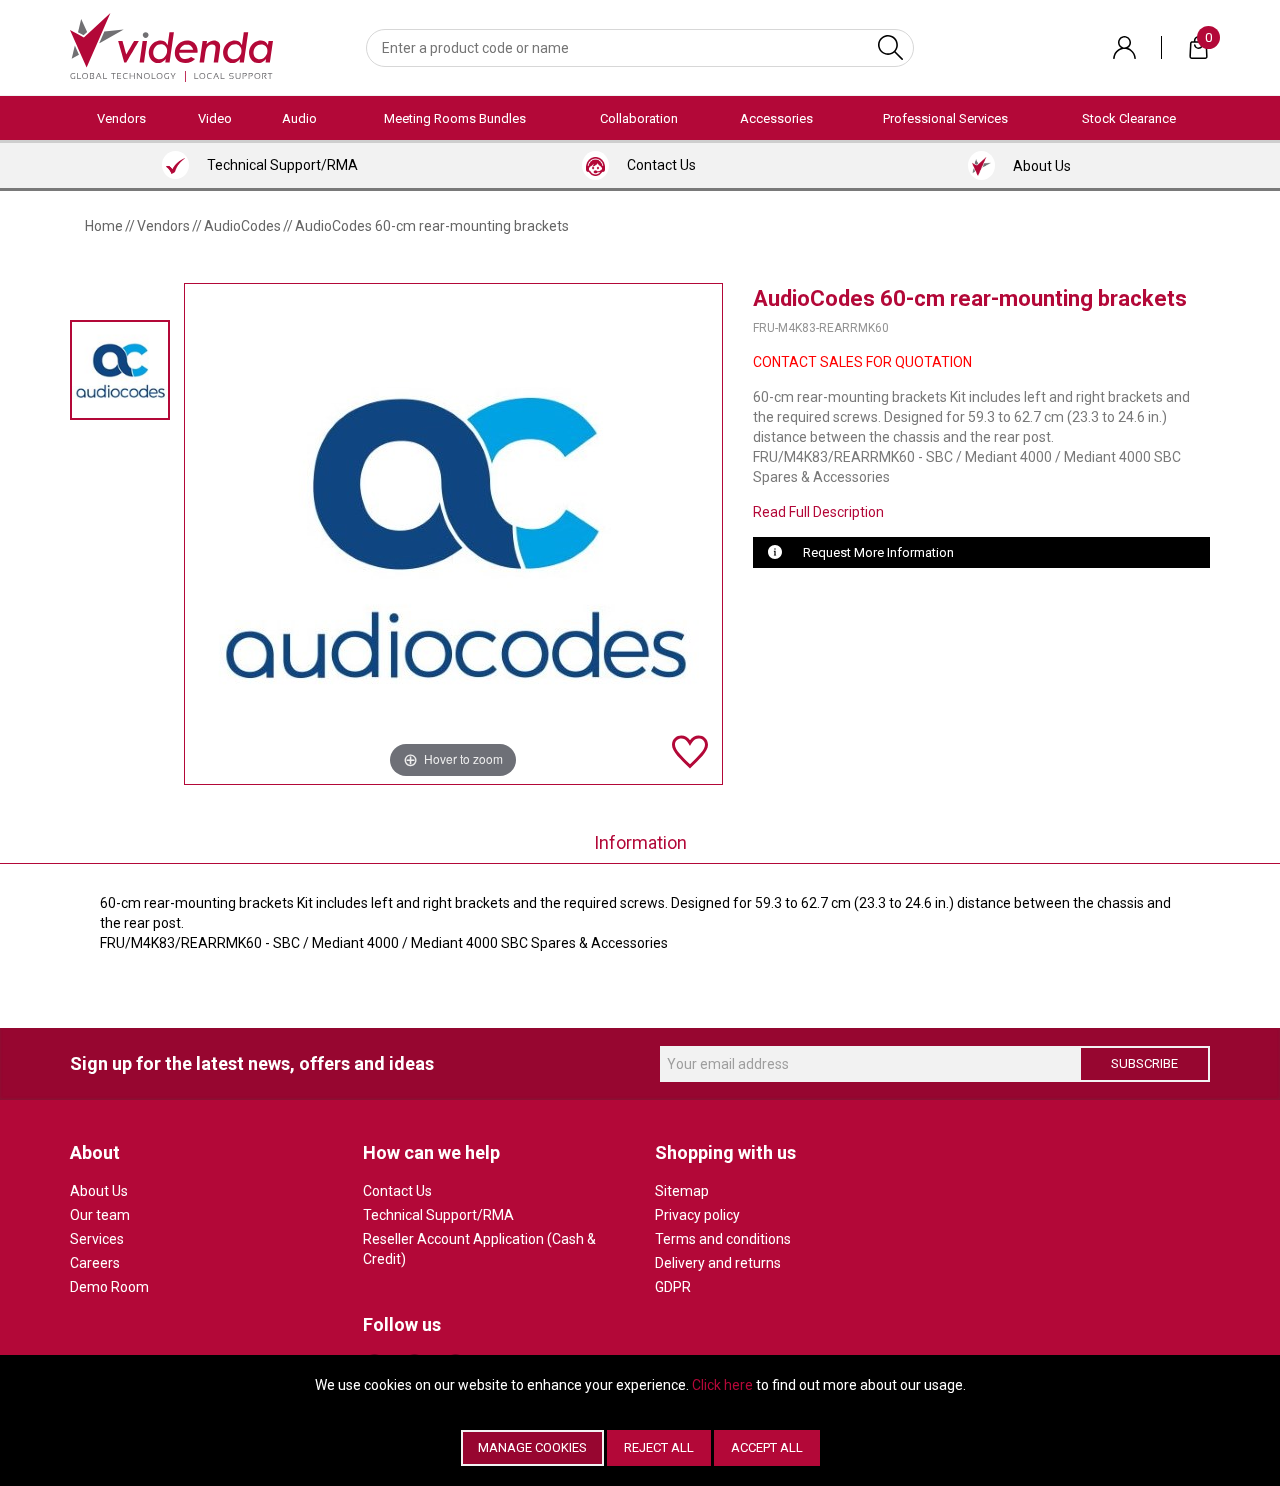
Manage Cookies (532, 1447)
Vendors (121, 118)
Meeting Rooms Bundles (455, 118)
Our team (100, 1215)
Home (104, 226)
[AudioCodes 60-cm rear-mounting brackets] (120, 369)
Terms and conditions (723, 1239)
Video (215, 118)
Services (97, 1239)
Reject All (659, 1447)
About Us (99, 1191)
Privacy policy (697, 1215)
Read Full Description (818, 512)
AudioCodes (242, 226)
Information (640, 842)
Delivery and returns (718, 1263)
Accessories (776, 118)
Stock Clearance (1129, 118)
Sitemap (682, 1191)
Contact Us (397, 1191)
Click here (722, 1385)
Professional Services (945, 118)
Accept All (767, 1447)
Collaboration (639, 118)
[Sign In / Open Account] (1124, 47)
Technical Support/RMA (438, 1215)
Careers (95, 1263)
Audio (299, 118)
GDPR (673, 1287)
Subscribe (1144, 1063)
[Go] (890, 48)
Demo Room (109, 1287)
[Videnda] (171, 46)
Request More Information (878, 552)
